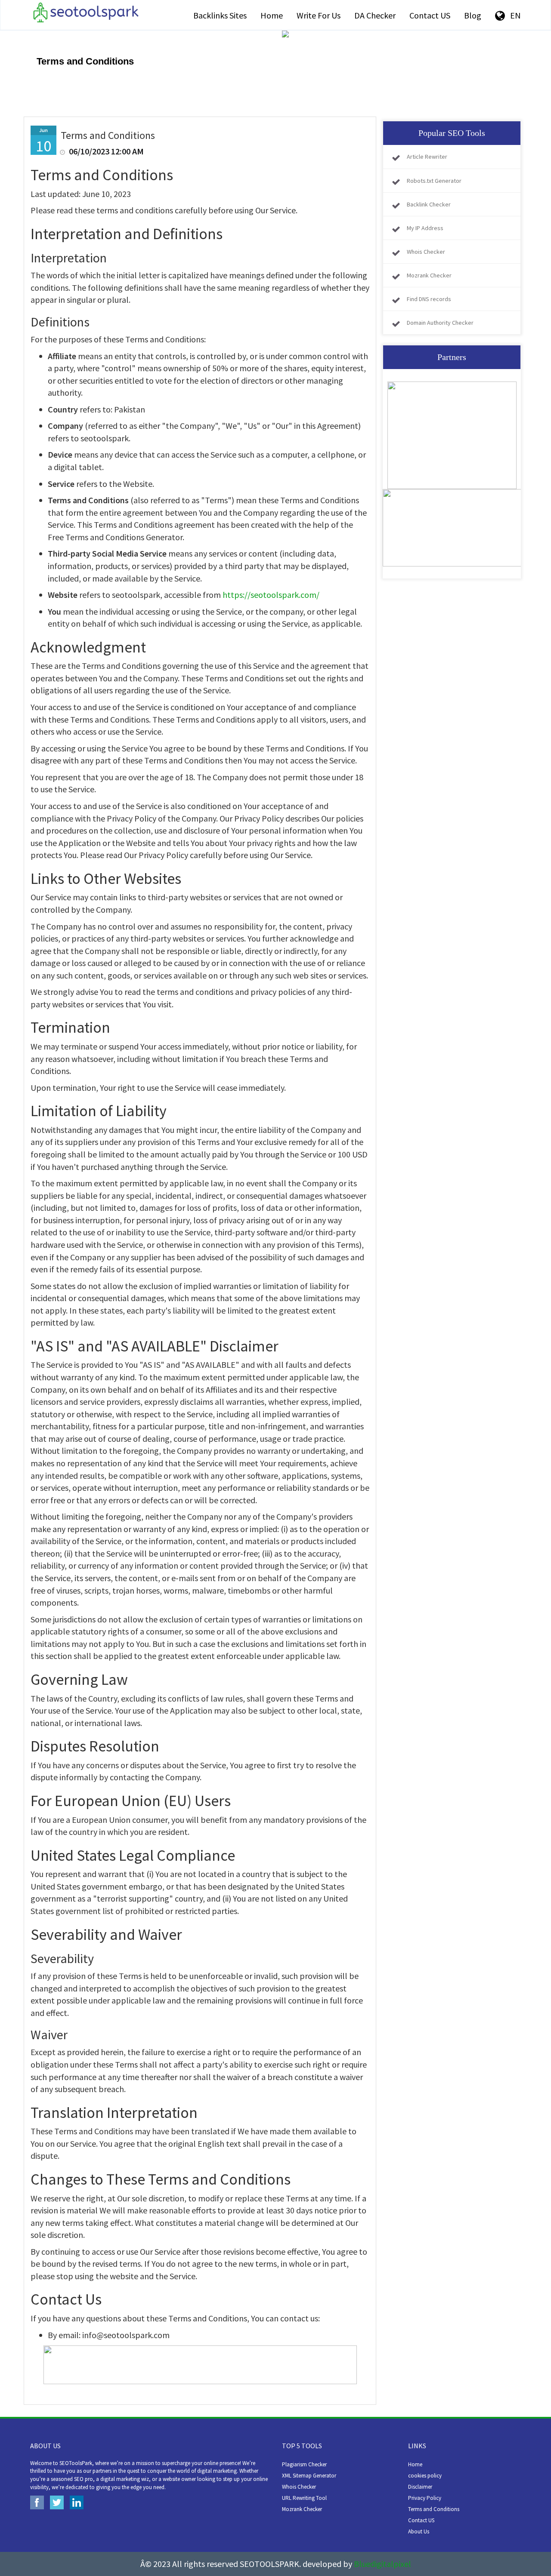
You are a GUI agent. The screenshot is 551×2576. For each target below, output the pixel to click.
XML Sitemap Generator (309, 2476)
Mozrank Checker (429, 275)
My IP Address (425, 228)
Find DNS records (429, 299)
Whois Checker (426, 252)
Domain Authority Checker (440, 323)
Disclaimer (420, 2487)
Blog (473, 15)
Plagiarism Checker (304, 2464)
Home (272, 15)
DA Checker (375, 15)
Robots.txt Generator (434, 181)
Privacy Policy (425, 2498)
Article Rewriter (427, 157)
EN (513, 15)
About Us (419, 2531)
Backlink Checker (429, 204)
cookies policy (425, 2476)
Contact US (430, 15)
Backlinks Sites (220, 15)
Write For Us (319, 15)
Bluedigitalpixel (382, 2564)
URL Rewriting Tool (304, 2498)
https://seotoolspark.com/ (271, 595)
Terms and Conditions (434, 2509)
